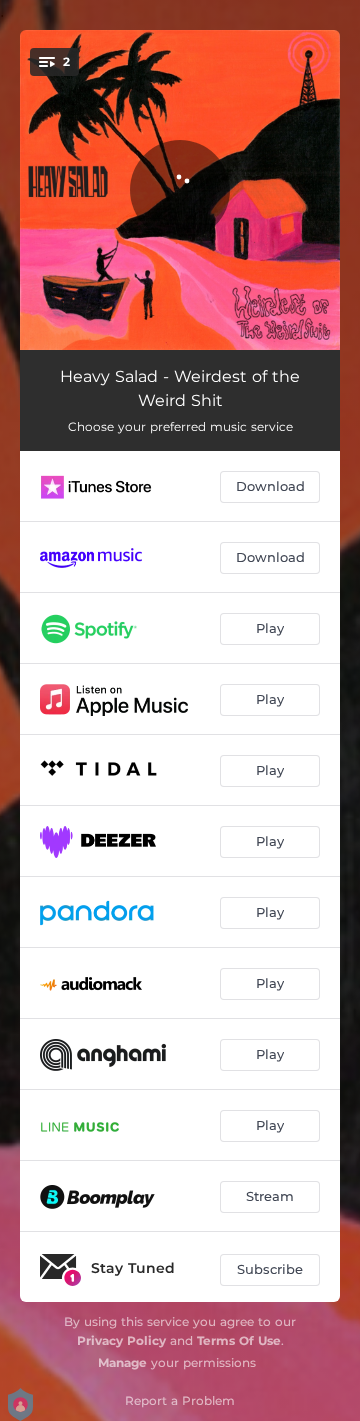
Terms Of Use (239, 1340)
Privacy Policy (121, 1340)
